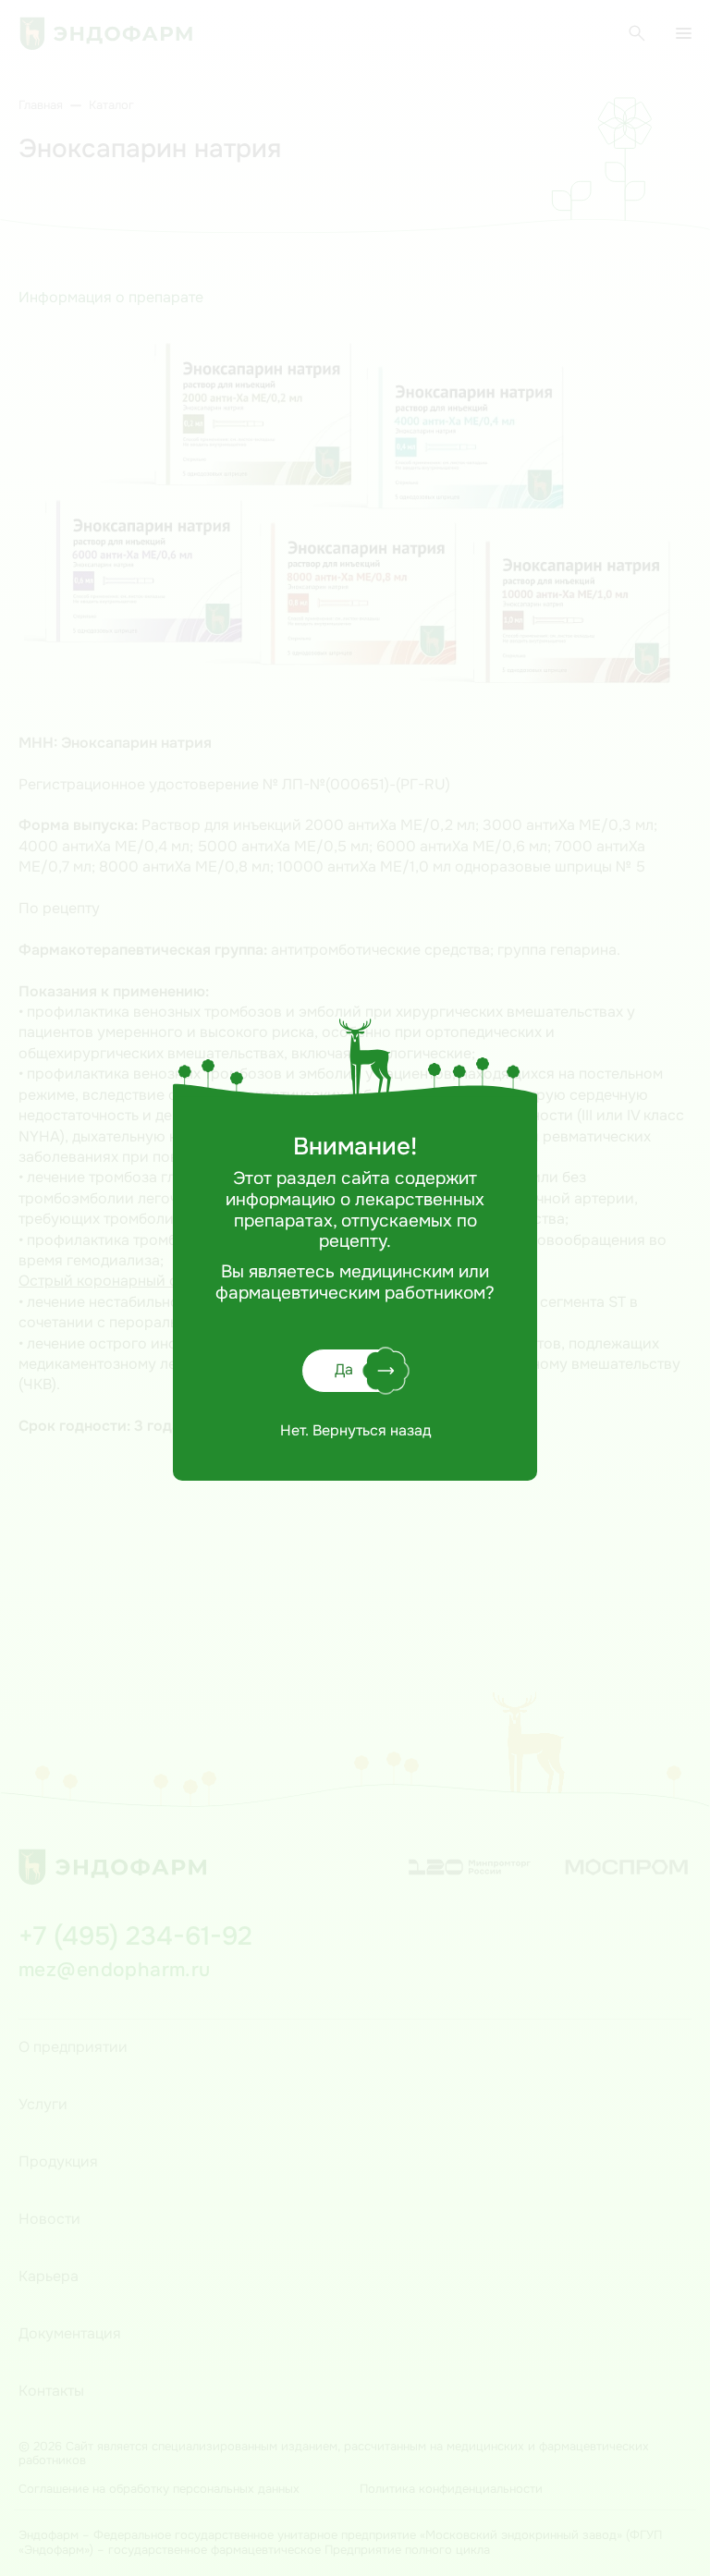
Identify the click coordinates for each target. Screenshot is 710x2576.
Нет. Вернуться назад (355, 1430)
